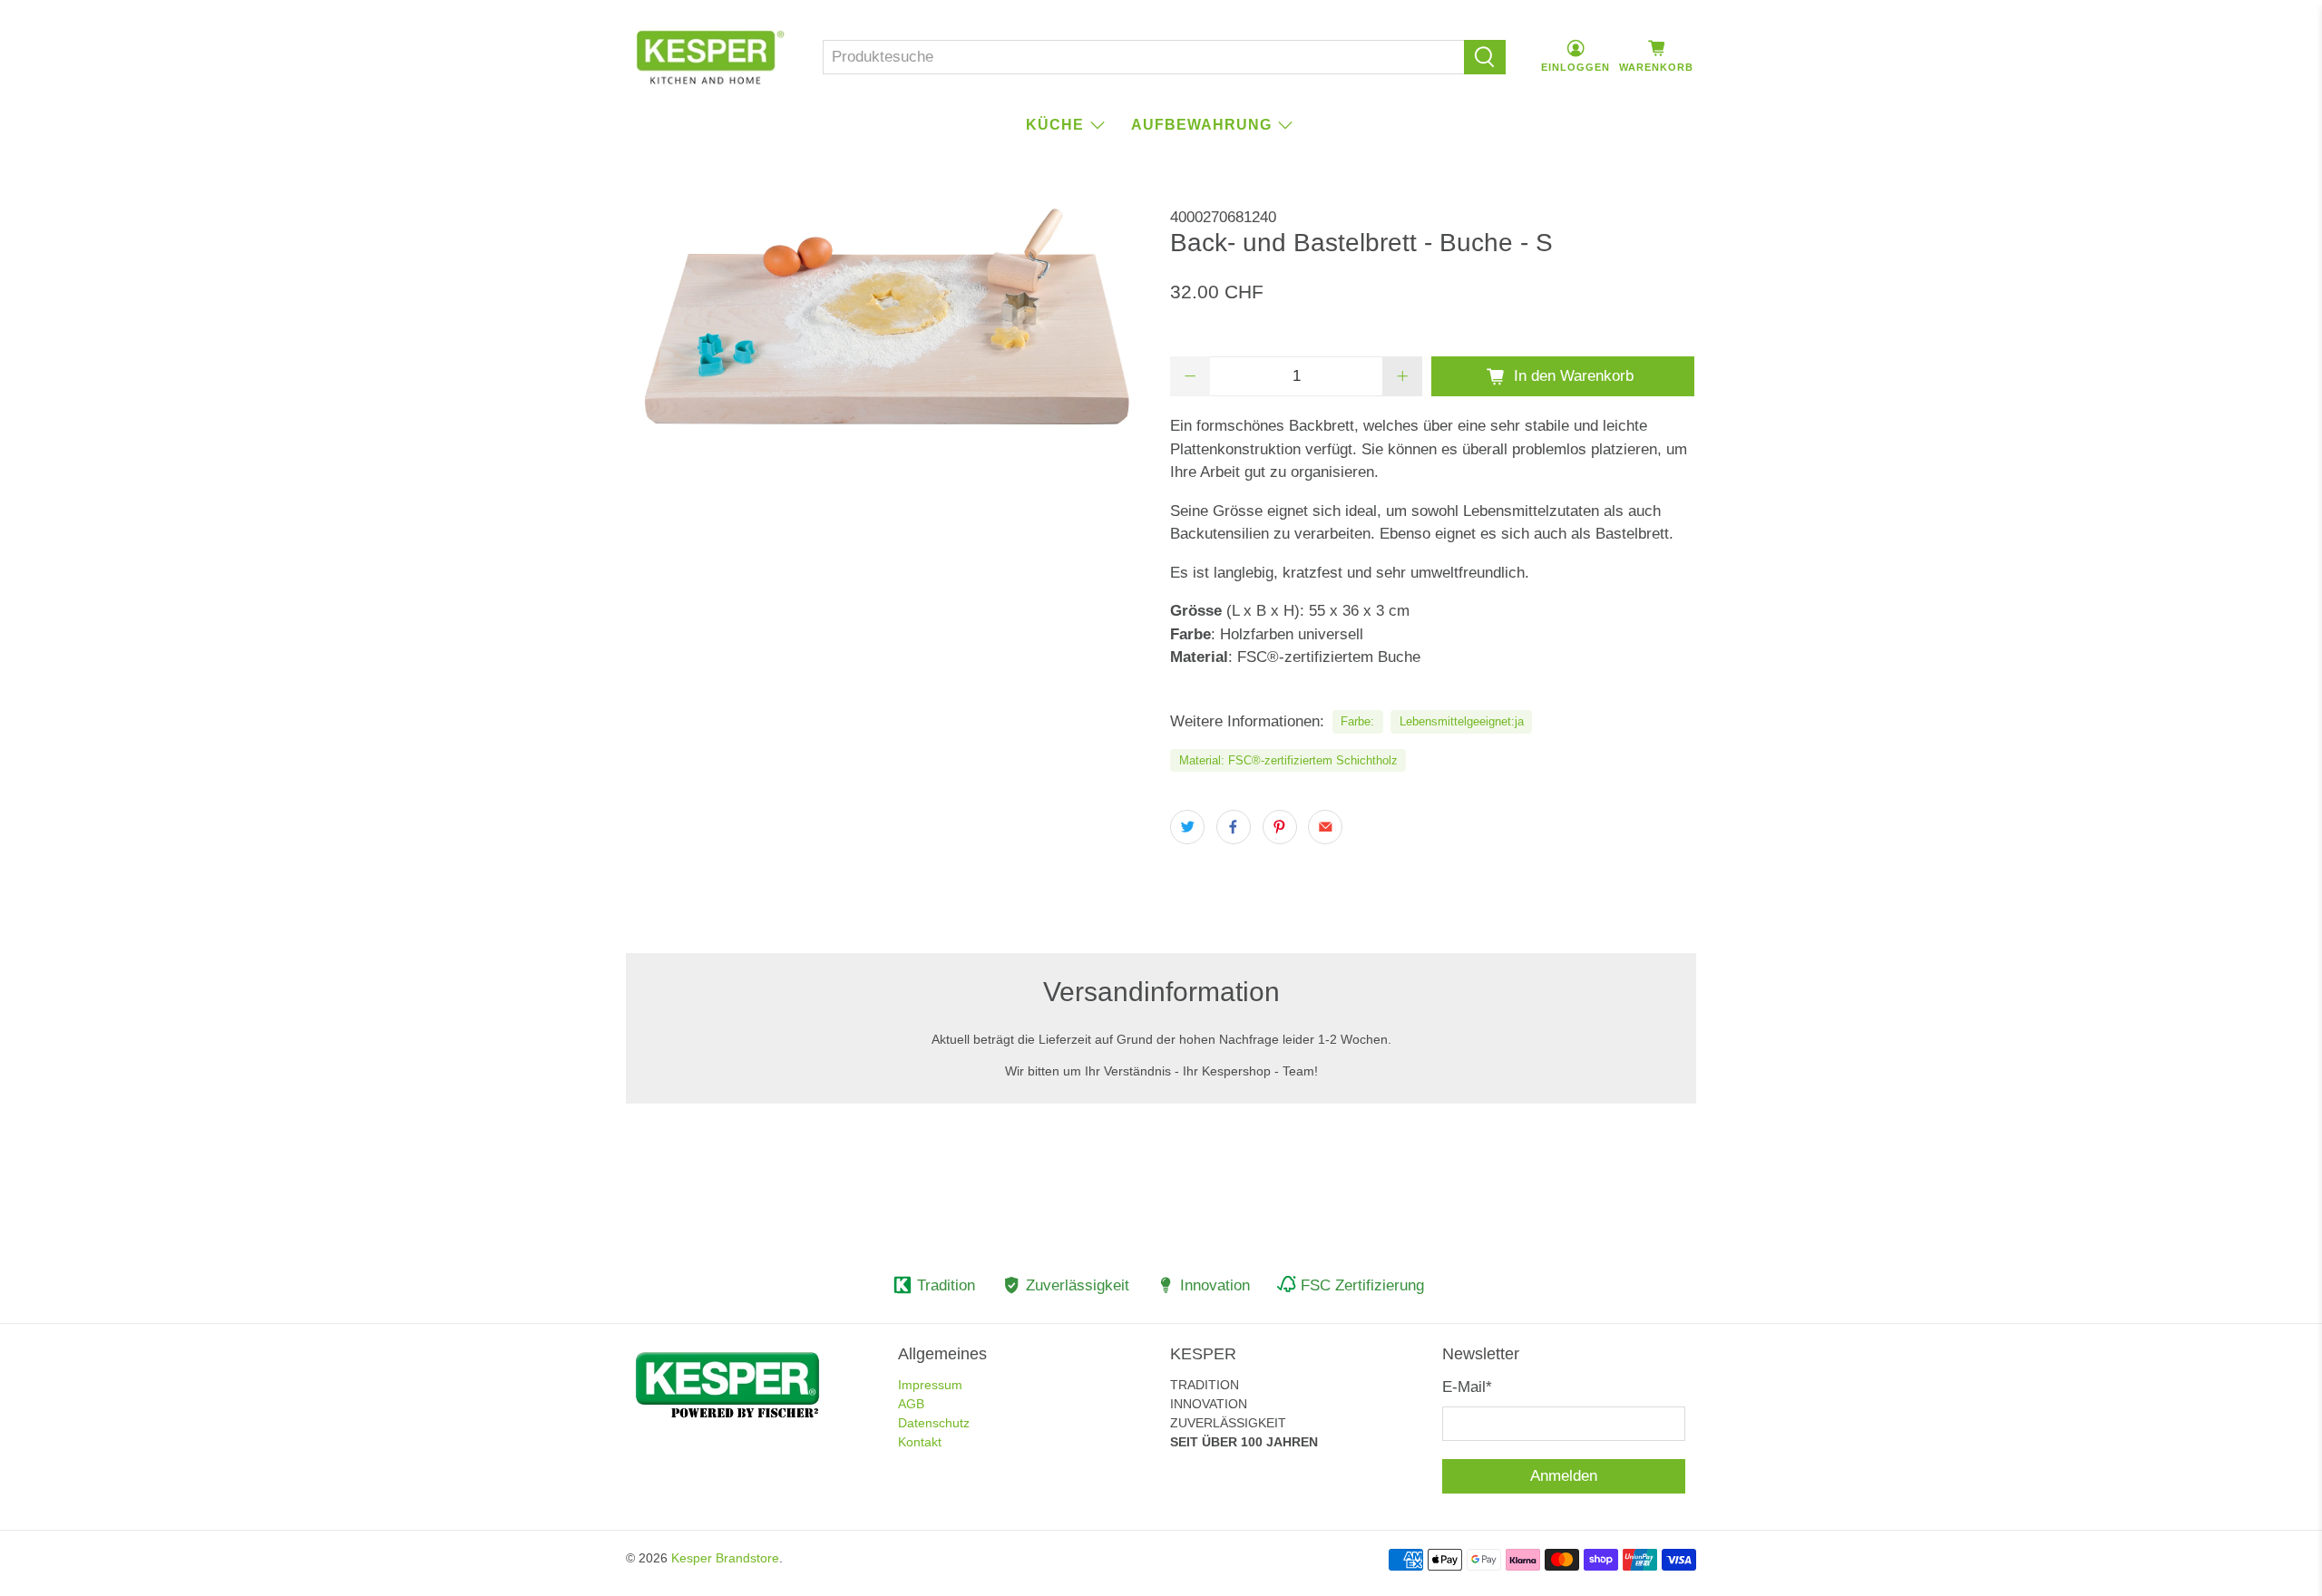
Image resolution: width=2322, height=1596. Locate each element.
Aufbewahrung (1201, 125)
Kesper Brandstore (725, 1558)
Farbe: (1357, 721)
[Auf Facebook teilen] (1234, 827)
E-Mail (1467, 1387)
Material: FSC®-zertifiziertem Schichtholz (1288, 760)
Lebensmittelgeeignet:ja (1462, 721)
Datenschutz (934, 1423)
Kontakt (920, 1442)
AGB (911, 1404)
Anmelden (1564, 1476)
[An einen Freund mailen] (1325, 827)
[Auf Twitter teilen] (1187, 827)
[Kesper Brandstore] (710, 57)
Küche (1055, 125)
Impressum (930, 1385)
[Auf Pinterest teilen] (1280, 827)
